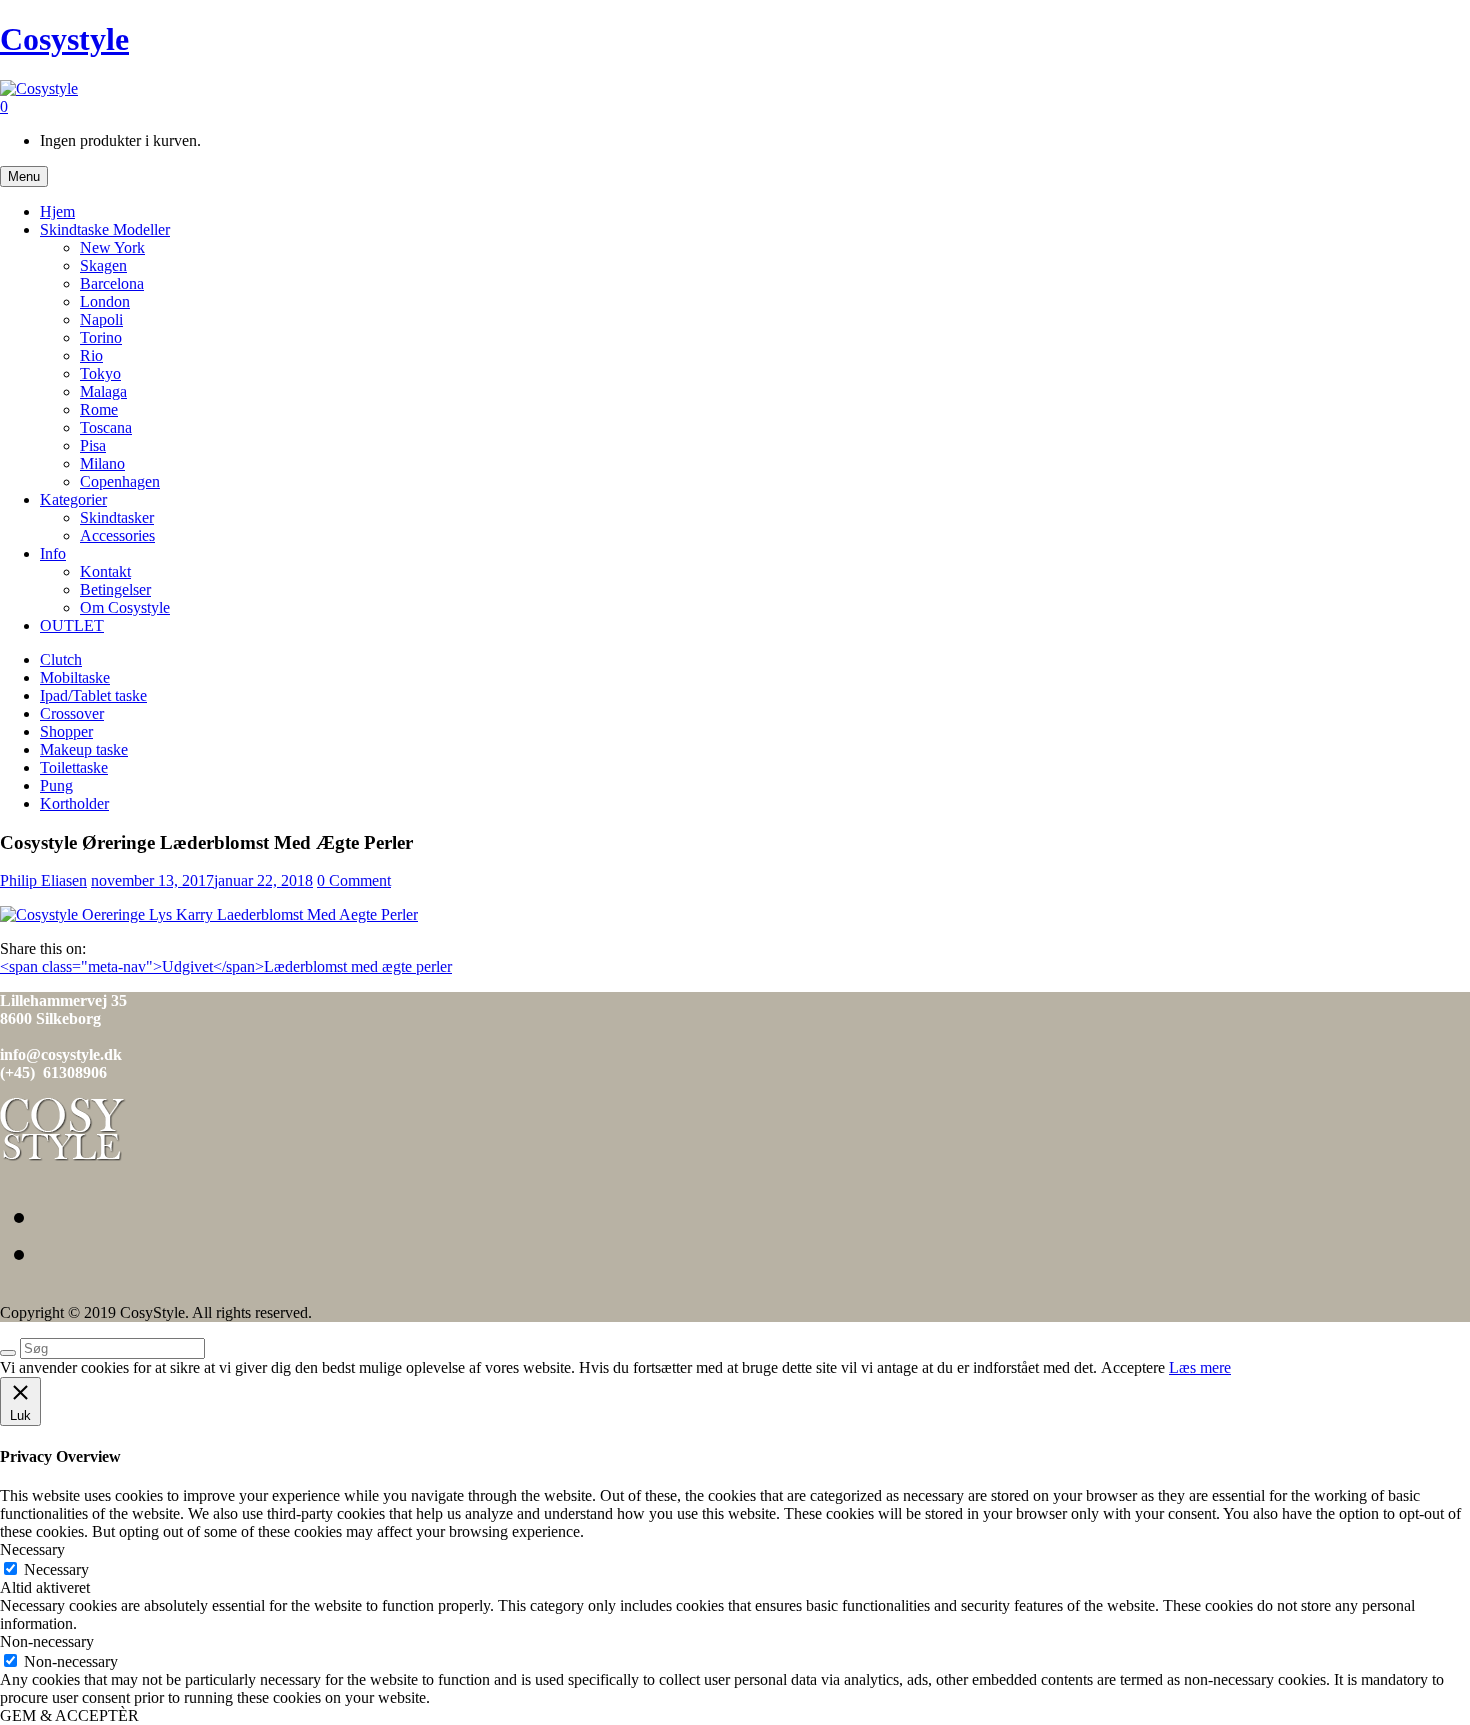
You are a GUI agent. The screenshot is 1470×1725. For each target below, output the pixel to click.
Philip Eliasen (43, 880)
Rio (91, 355)
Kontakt (105, 571)
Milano (102, 463)
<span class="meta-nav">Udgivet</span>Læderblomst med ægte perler (226, 966)
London (105, 301)
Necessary (56, 1569)
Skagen (103, 265)
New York (112, 247)
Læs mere (1200, 1367)
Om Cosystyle (125, 607)
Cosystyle (64, 39)
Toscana (106, 427)
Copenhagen (120, 481)
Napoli (101, 319)
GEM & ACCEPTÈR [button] (69, 1715)
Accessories (117, 535)
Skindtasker (117, 517)
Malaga (103, 391)
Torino (101, 337)
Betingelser (115, 589)
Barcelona (112, 283)
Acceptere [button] (1133, 1367)
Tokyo (100, 373)
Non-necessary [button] (47, 1641)
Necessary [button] (32, 1549)
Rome (99, 409)
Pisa (93, 445)
